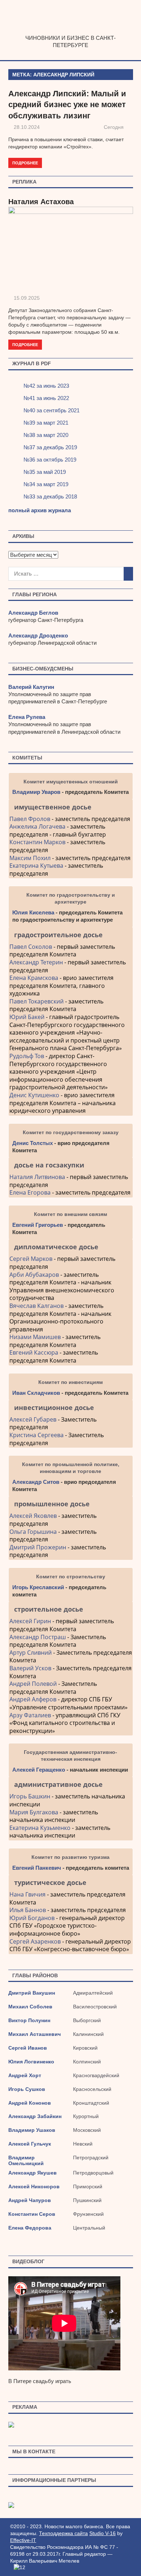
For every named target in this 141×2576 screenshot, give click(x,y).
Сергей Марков (31, 1259)
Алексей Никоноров (34, 2186)
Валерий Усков (30, 1668)
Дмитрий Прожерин (38, 1547)
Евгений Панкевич (37, 1868)
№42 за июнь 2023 (46, 386)
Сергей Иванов (28, 2048)
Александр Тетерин (36, 962)
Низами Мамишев (35, 1337)
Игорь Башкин (30, 1796)
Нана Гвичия (27, 1894)
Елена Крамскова (34, 978)
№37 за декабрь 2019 (50, 447)
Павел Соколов (31, 947)
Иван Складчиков (36, 1393)
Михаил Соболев (30, 2007)
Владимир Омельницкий (26, 2160)
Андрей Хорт (25, 2075)
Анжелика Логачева (37, 826)
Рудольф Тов (27, 1056)
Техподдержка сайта (63, 2533)
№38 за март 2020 (46, 435)
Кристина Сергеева (37, 1435)
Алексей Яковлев (33, 1516)
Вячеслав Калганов (37, 1306)
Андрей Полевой (33, 1684)
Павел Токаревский (37, 1001)
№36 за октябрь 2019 (50, 460)
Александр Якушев (33, 2173)
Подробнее (25, 163)
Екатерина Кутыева (36, 866)
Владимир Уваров (36, 792)
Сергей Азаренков (35, 1941)
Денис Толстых (33, 1143)
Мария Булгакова (34, 1812)
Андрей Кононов (30, 2103)
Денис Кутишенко (34, 1095)
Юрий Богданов (32, 1918)
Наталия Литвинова (37, 1177)
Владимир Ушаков (32, 2130)
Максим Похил (30, 858)
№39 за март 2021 (46, 423)
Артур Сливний (31, 1653)
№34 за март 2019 (46, 484)
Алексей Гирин (31, 1621)
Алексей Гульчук (30, 2144)
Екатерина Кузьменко (40, 1828)
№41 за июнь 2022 (46, 398)
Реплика (24, 182)
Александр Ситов (36, 1482)
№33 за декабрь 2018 (50, 496)
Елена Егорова (30, 1192)
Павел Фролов (30, 819)
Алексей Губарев (34, 1419)
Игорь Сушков (27, 2089)
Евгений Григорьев (38, 1225)
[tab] (71, 807)
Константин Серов (32, 2214)
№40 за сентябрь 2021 (52, 410)
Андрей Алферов (33, 1699)
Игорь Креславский (39, 1587)
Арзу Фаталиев (30, 1715)
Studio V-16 (102, 2533)
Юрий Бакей (27, 1017)
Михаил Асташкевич (35, 2034)
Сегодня (114, 127)
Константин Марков (37, 842)
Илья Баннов (28, 1910)
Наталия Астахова (41, 202)
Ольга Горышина (33, 1532)
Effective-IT (23, 2540)
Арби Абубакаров (34, 1275)
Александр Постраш (38, 1637)
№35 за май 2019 (45, 472)
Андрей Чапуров (30, 2200)
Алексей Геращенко (39, 1770)
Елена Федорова (30, 2228)
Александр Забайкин (35, 2116)
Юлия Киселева (33, 912)
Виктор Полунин (29, 2020)
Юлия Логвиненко (31, 2062)
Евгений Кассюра (34, 1352)
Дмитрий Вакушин (32, 1993)
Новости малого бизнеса (71, 31)
